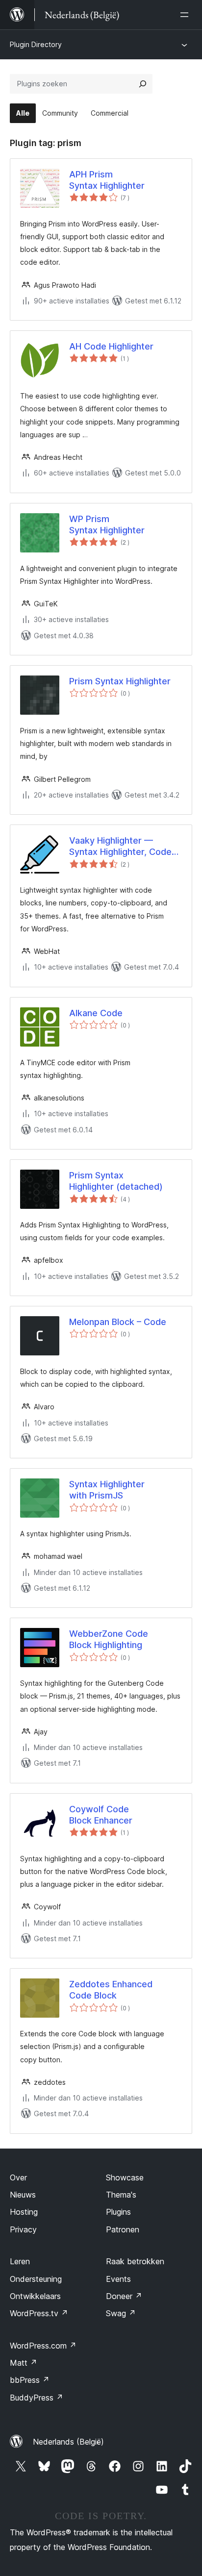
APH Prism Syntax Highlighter (107, 180)
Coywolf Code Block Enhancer (101, 1815)
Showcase (125, 2177)
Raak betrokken (135, 2261)
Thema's (121, 2195)
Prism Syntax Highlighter (120, 681)
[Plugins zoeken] (143, 84)
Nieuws (23, 2195)
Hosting (24, 2212)
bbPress (30, 2380)
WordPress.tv (39, 2313)
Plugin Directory (36, 44)
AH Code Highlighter (111, 346)
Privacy (23, 2229)
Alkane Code (96, 1013)
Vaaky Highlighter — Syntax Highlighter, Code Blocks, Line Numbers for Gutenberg (122, 847)
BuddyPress (37, 2398)
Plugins (118, 2212)
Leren (20, 2261)
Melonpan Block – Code (118, 1322)
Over (18, 2177)
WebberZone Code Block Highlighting (109, 1639)
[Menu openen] (186, 15)
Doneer (124, 2296)
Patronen (123, 2229)
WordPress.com (43, 2346)
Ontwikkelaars (35, 2296)
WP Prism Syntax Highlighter (107, 525)
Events (118, 2279)
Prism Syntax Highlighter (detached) (116, 1181)
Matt (24, 2363)
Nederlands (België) (68, 2442)
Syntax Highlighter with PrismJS (107, 1490)
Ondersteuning (36, 2279)
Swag (121, 2313)
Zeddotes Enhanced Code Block (111, 1990)
